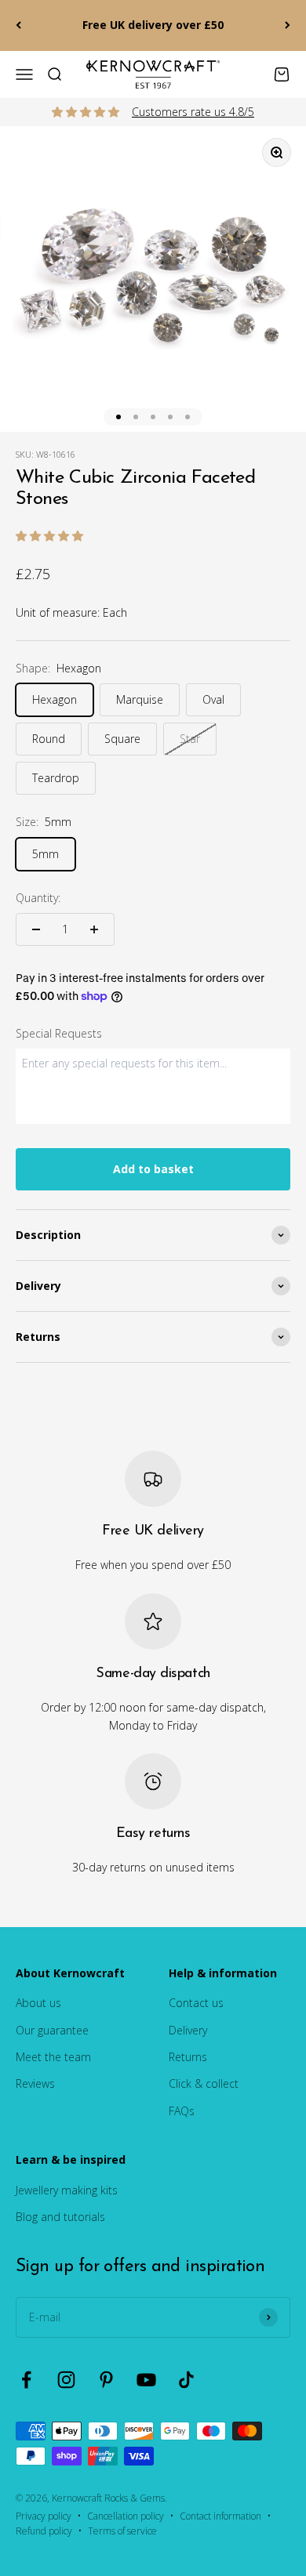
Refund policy (44, 2531)
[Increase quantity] (94, 929)
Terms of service (122, 2531)
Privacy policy (44, 2516)
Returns (188, 2057)
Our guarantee (52, 2030)
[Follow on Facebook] (26, 2380)
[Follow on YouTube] (146, 2380)
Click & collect (204, 2083)
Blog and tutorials (60, 2217)
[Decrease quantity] (36, 929)
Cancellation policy (126, 2516)
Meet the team (53, 2057)
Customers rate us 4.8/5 (193, 112)
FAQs (182, 2111)
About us (38, 2003)
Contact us (196, 2003)
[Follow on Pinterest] (106, 2380)
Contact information (220, 2516)
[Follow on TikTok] (186, 2380)
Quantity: (38, 898)
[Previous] (18, 25)
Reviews (35, 2083)
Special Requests (59, 1033)
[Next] (288, 25)
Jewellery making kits (67, 2190)
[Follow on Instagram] (66, 2380)
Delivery (188, 2030)
